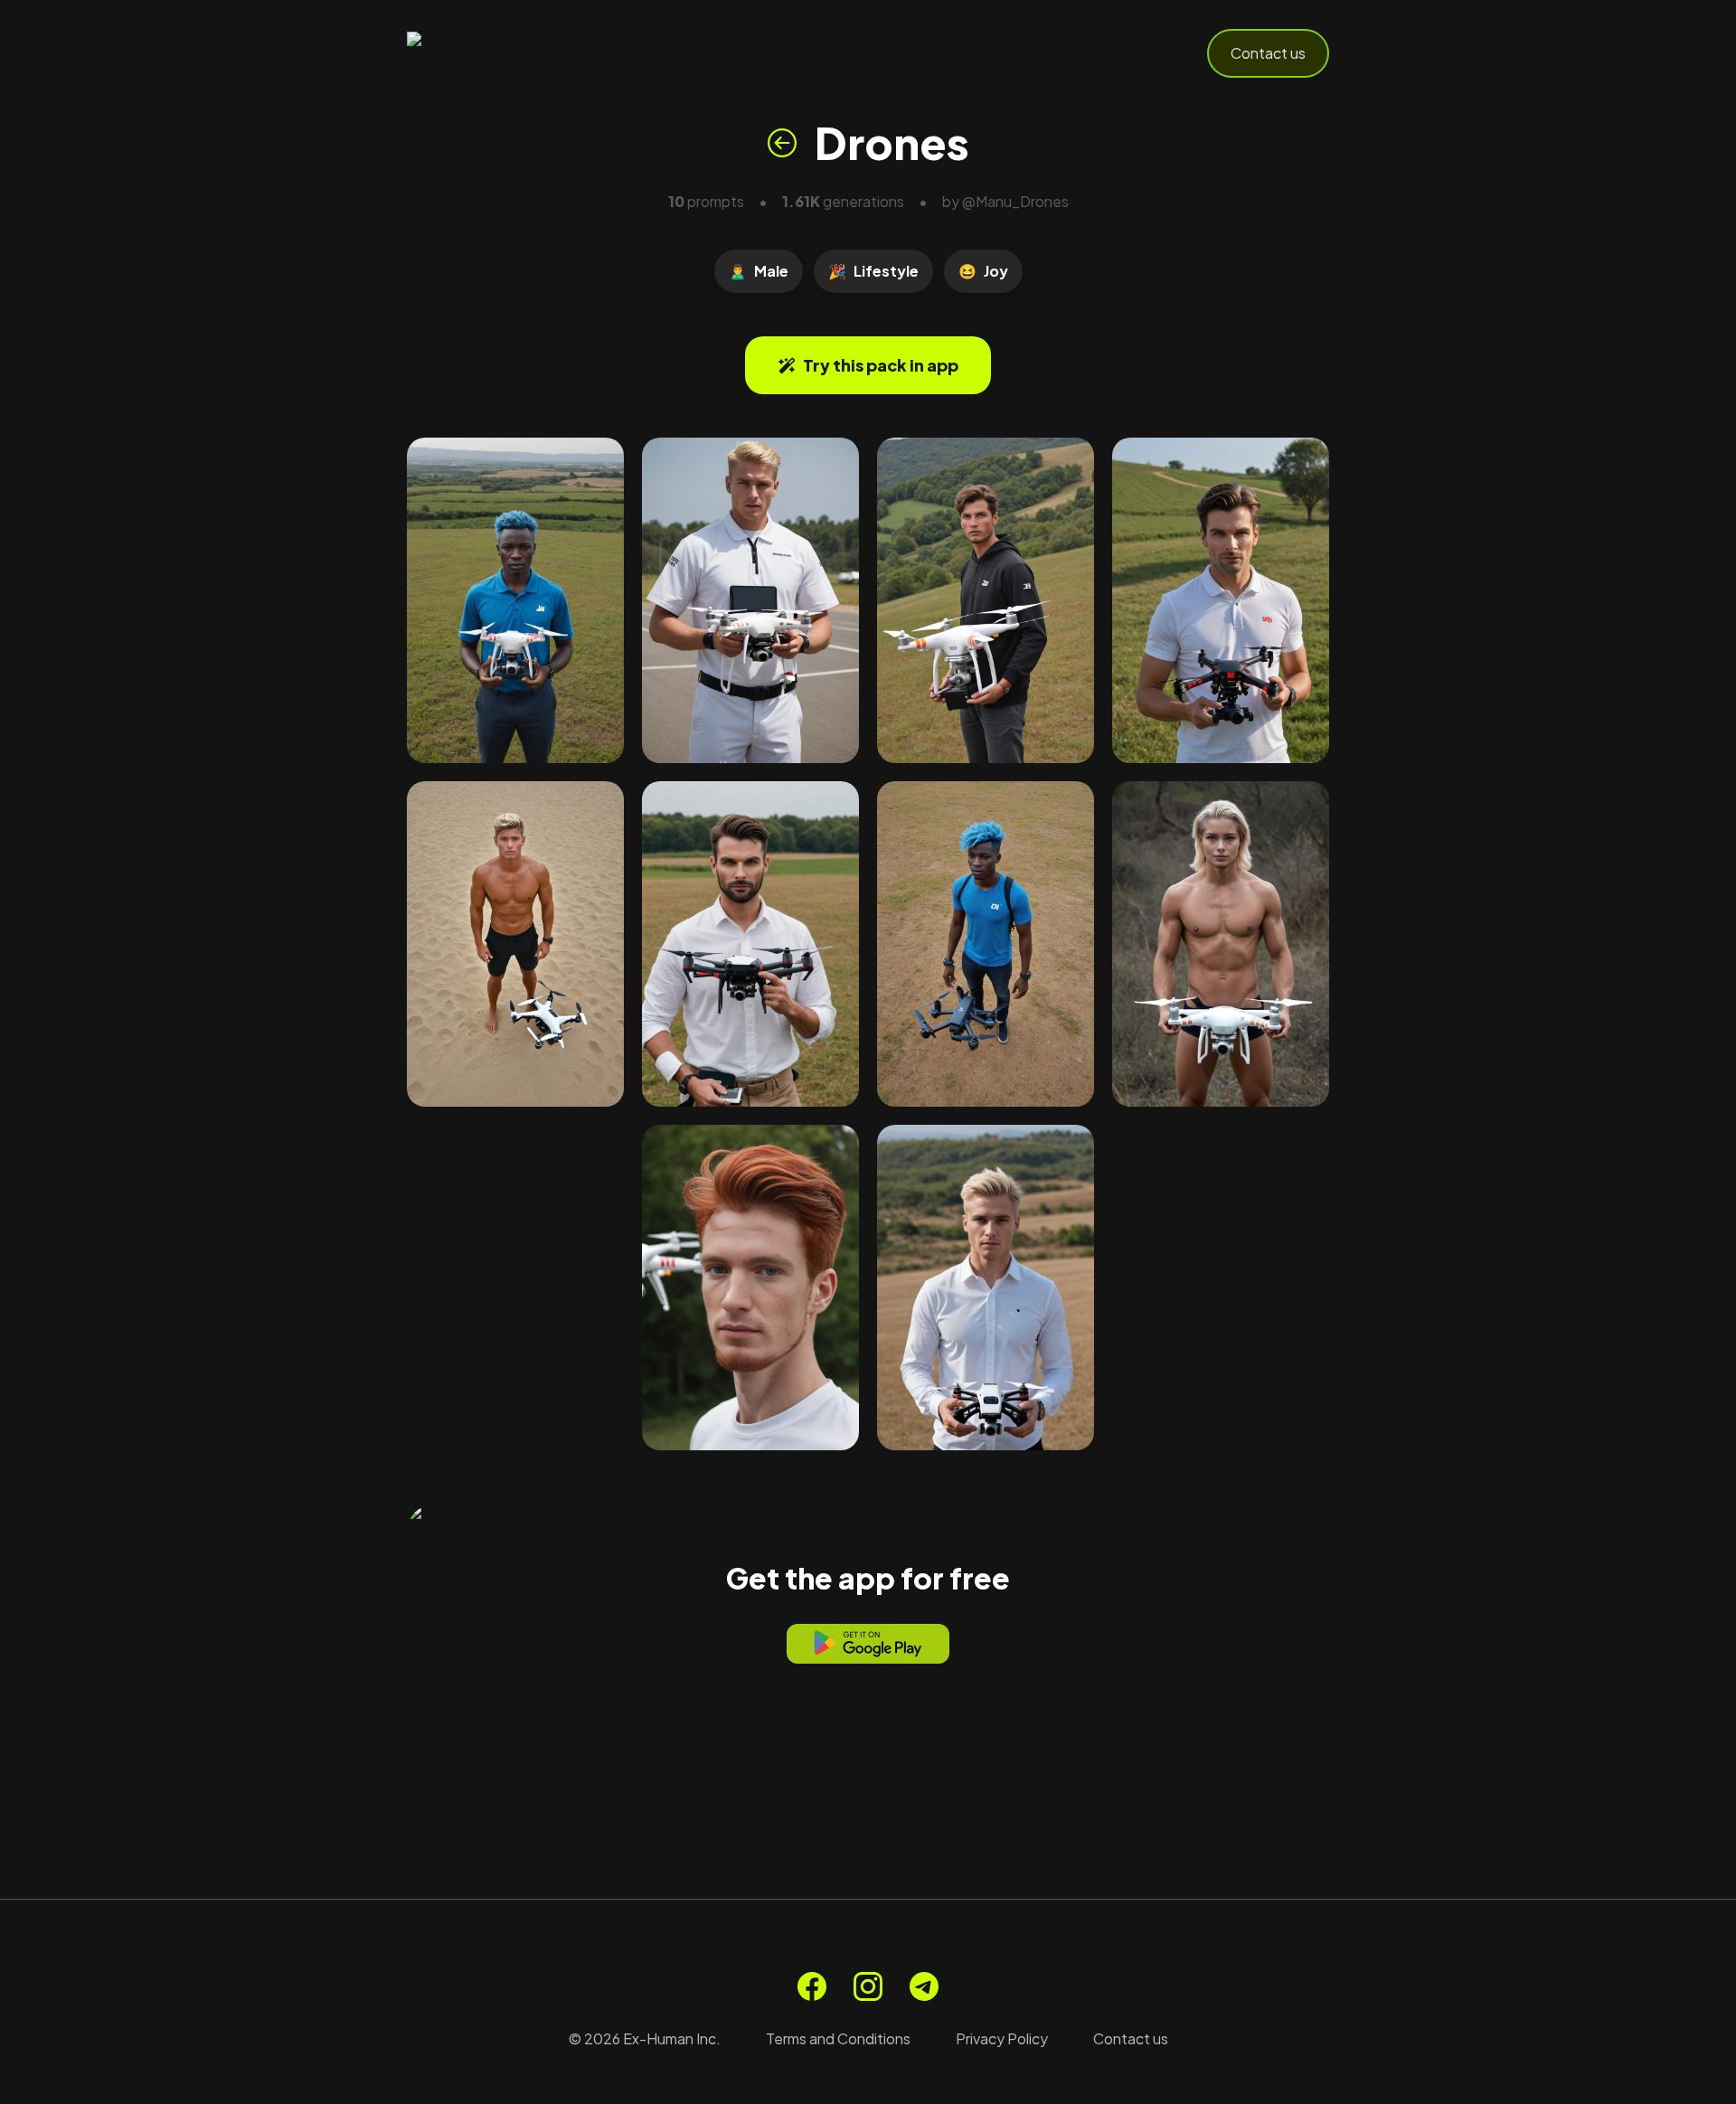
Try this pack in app (881, 365)
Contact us (1268, 53)
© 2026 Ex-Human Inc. (645, 2038)
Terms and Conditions (838, 2038)
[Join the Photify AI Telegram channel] (924, 1986)
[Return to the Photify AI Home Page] (495, 53)
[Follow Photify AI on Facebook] (812, 1986)
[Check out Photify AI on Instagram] (868, 1986)
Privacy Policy (1002, 2038)
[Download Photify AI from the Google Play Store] (868, 1644)
